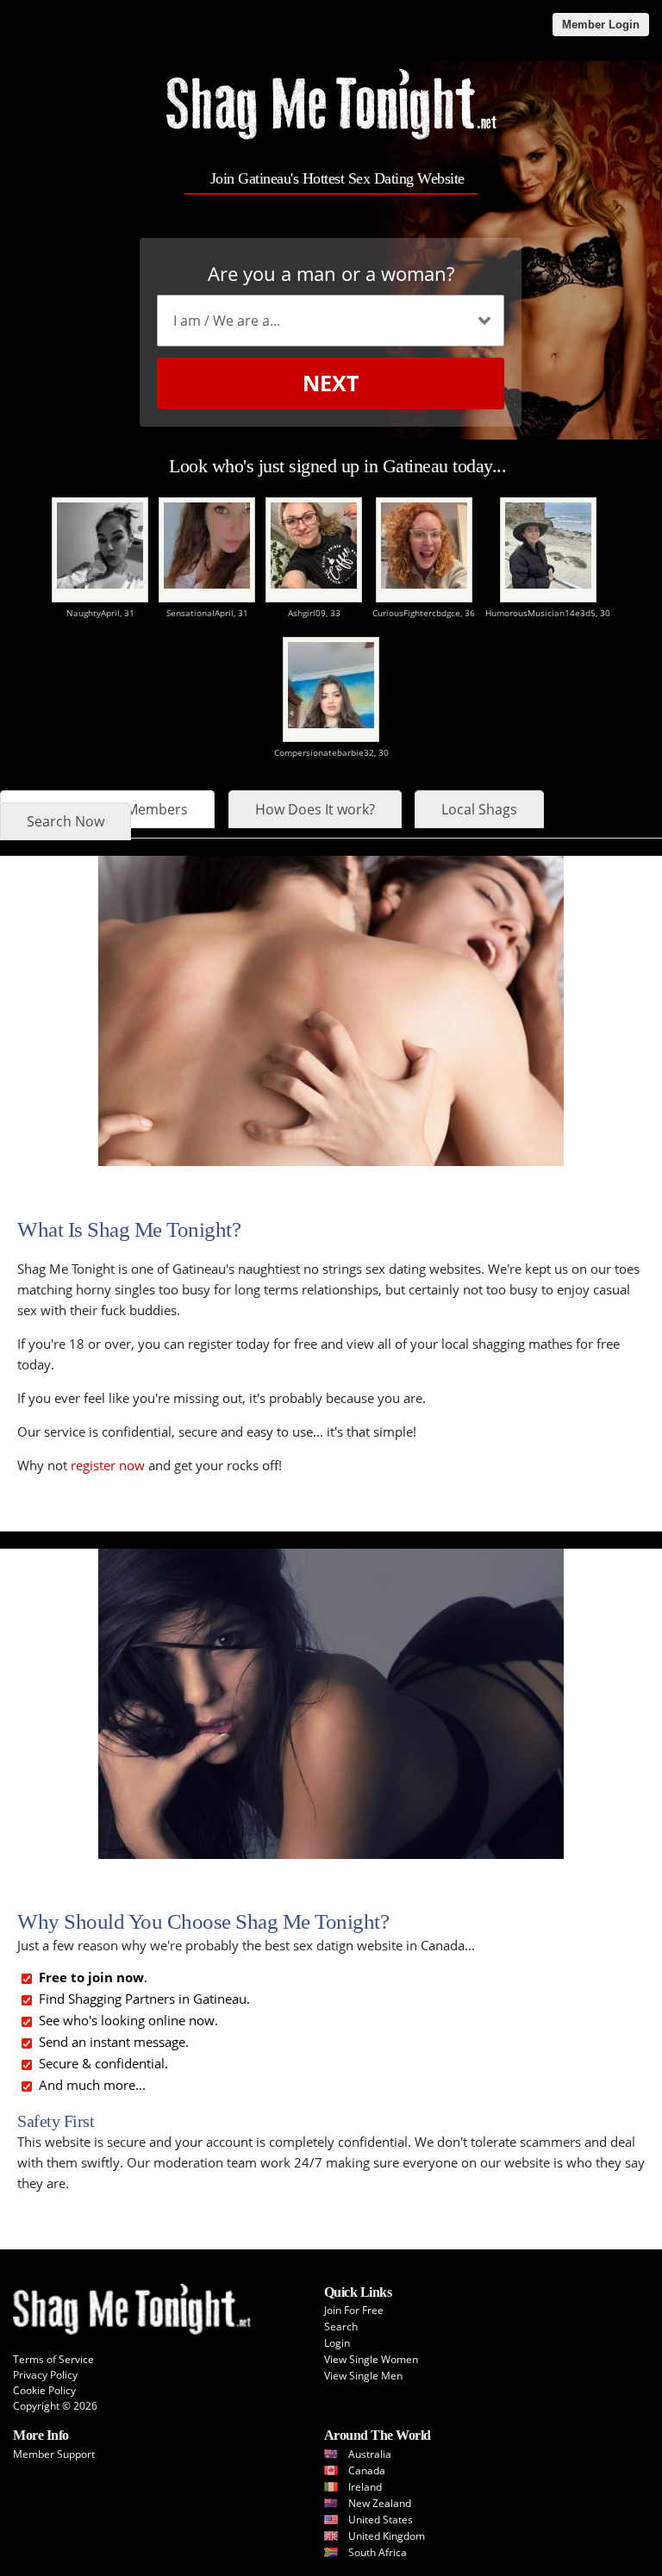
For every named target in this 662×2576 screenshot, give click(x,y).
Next (331, 383)
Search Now (66, 821)
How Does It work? (315, 809)
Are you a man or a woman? (331, 273)
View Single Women (371, 2359)
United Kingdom (387, 2536)
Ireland (365, 2487)
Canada (367, 2470)
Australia (370, 2454)
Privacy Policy (45, 2375)
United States (381, 2520)
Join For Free (354, 2310)
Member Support (54, 2454)
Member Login (601, 25)
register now (108, 1465)
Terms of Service (53, 2359)
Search (341, 2327)
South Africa (378, 2552)
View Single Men (363, 2376)
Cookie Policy (44, 2390)
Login (337, 2343)
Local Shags (479, 809)
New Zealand (380, 2503)
